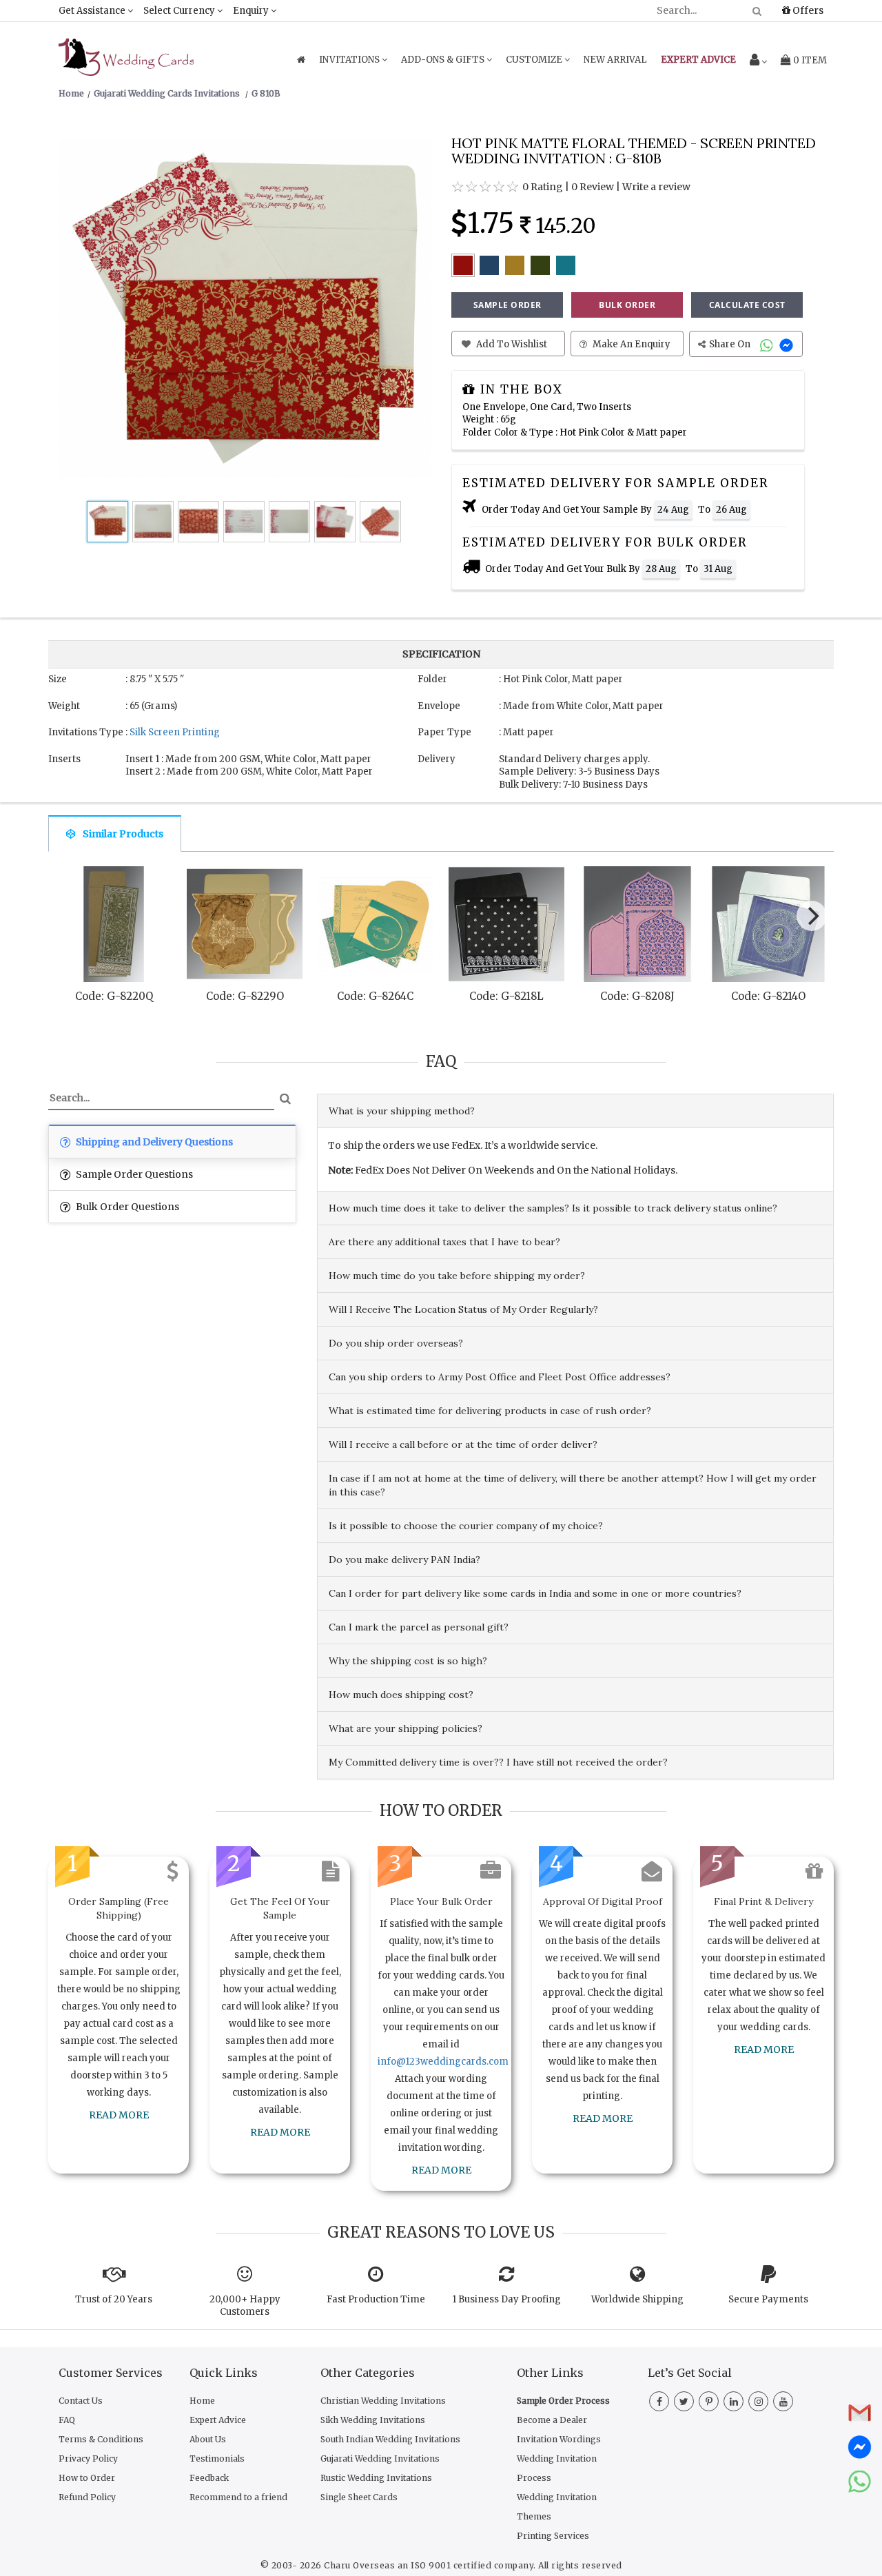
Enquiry (252, 11)
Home (202, 2401)
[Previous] (72, 919)
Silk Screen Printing (175, 732)
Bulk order (627, 305)
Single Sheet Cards (359, 2497)
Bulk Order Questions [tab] (126, 1207)
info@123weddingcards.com (443, 2062)
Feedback (209, 2478)
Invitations (350, 60)
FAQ (67, 2420)
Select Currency (180, 11)
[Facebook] (659, 2402)
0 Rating (543, 187)
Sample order (507, 305)
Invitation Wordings (559, 2439)
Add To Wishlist (511, 344)
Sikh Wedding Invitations (373, 2420)
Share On (731, 344)
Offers (807, 10)
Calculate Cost (747, 305)
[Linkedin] (734, 2402)
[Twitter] (684, 2402)
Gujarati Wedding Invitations (380, 2459)
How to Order (87, 2478)
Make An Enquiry (630, 344)
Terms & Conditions (101, 2439)
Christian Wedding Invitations (383, 2401)
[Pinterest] (709, 2402)
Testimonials (217, 2459)
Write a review (656, 187)
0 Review (593, 187)
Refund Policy (87, 2497)
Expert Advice (218, 2420)
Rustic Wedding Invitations (376, 2478)
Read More (119, 2115)
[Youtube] (783, 2402)
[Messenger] (788, 344)
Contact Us (81, 2401)
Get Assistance (93, 11)
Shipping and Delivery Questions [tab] (153, 1142)
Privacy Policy (88, 2459)
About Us (208, 2439)
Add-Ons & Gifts (444, 60)
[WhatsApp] (768, 344)
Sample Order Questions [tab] (133, 1174)
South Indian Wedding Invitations (390, 2439)
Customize (535, 60)
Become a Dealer (552, 2420)
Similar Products (123, 834)
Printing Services (553, 2536)
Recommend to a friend (238, 2497)
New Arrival (615, 60)
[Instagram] (758, 2402)
